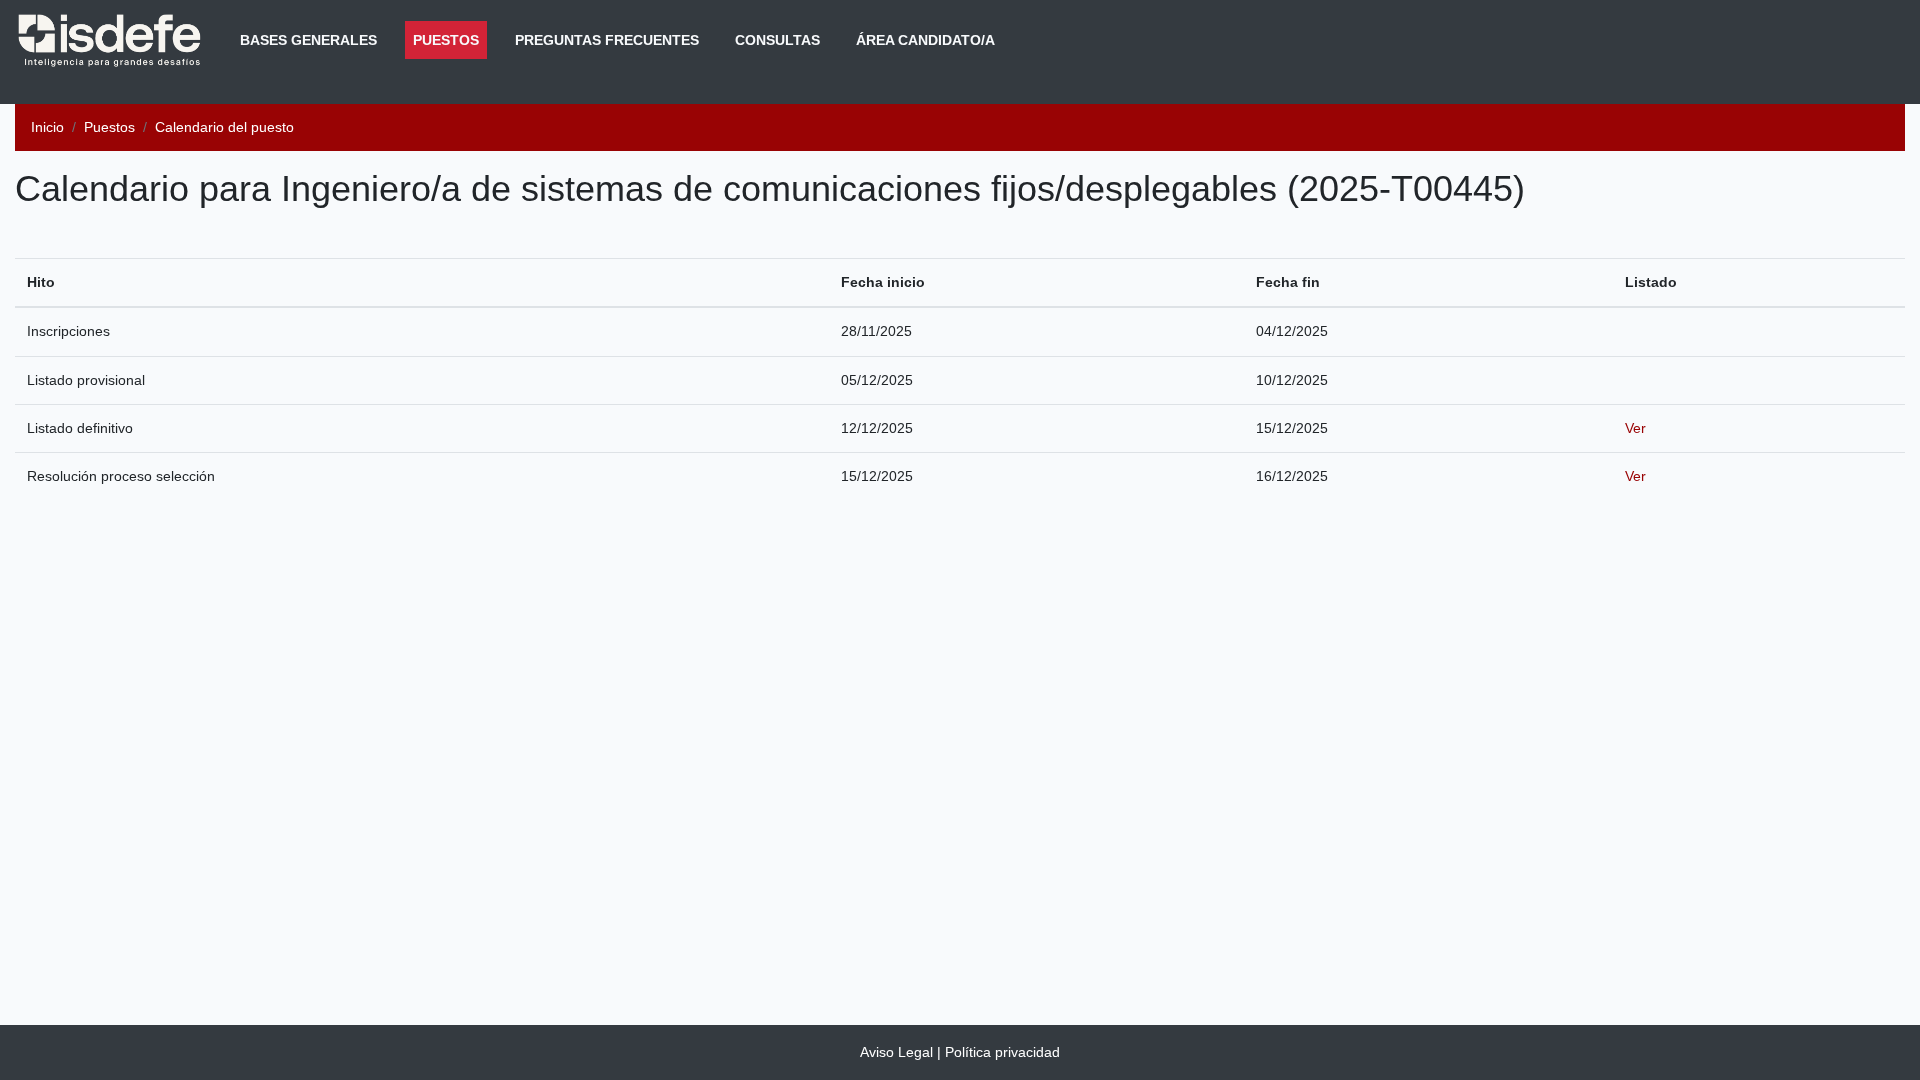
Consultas (777, 40)
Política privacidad (1002, 1052)
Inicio (47, 127)
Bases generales (308, 40)
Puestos (450, 39)
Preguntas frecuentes (607, 40)
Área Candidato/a (925, 40)
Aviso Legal (896, 1052)
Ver (1635, 428)
